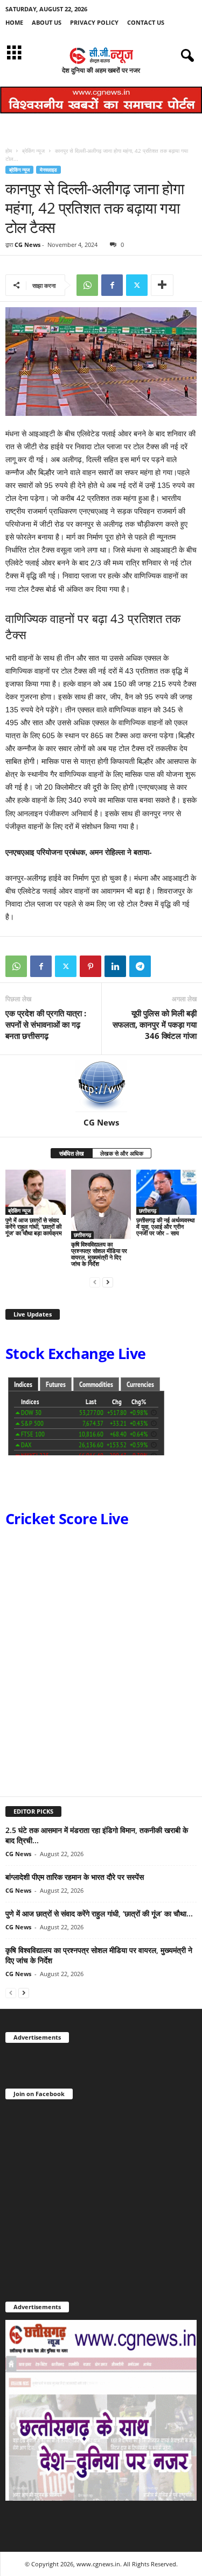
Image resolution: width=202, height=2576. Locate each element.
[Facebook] (112, 285)
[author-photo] (101, 1086)
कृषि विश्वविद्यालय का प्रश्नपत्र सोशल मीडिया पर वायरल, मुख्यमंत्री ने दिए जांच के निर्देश (99, 1254)
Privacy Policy (94, 22)
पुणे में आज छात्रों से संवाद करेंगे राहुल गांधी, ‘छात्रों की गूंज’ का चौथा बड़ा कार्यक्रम (34, 1226)
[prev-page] (95, 1282)
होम (9, 151)
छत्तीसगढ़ (82, 1235)
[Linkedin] (115, 966)
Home (14, 22)
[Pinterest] (90, 966)
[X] (137, 285)
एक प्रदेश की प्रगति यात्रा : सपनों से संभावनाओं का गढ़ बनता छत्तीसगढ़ (46, 1024)
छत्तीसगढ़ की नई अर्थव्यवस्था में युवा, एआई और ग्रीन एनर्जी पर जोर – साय (165, 1226)
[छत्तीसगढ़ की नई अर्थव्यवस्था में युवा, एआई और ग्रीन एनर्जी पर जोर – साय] (166, 1192)
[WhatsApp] (87, 285)
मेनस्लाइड (48, 170)
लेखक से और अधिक (122, 1153)
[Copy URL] (165, 966)
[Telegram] (140, 966)
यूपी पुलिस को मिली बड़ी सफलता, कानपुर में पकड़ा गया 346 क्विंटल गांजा (155, 1024)
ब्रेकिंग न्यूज (33, 151)
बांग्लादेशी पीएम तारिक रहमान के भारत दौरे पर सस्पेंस (75, 1877)
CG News (27, 245)
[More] (162, 285)
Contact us (146, 22)
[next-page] (108, 1282)
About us (47, 22)
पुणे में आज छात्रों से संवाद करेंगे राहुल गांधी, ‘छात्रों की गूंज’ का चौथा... (99, 1913)
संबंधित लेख (72, 1153)
